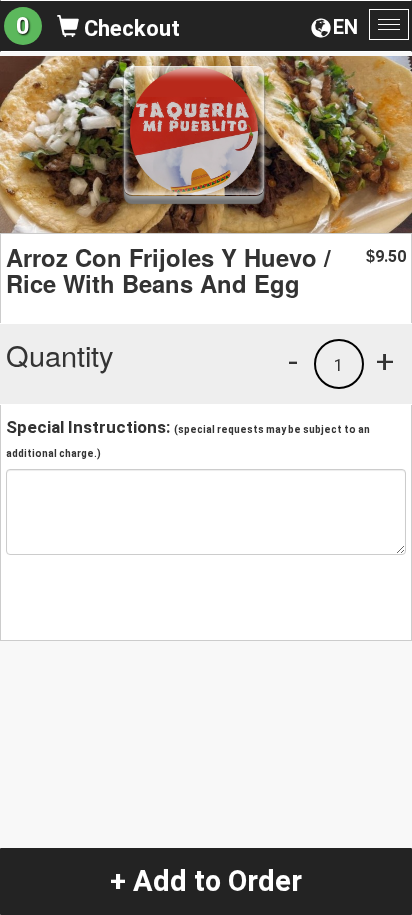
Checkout (129, 28)
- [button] (293, 361)
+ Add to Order (206, 881)
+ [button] (385, 361)
